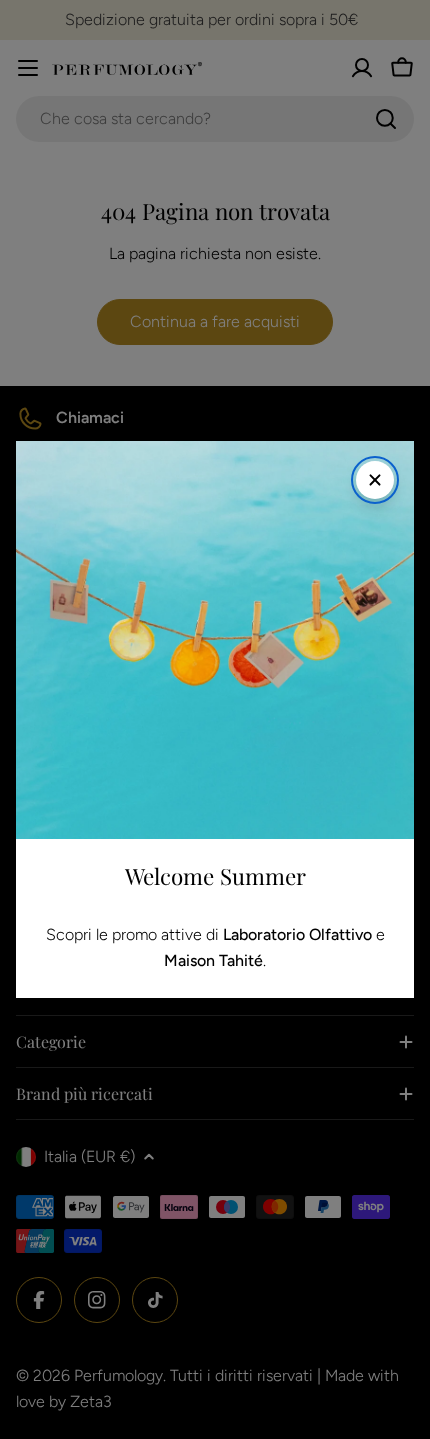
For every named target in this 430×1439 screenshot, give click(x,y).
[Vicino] (375, 480)
